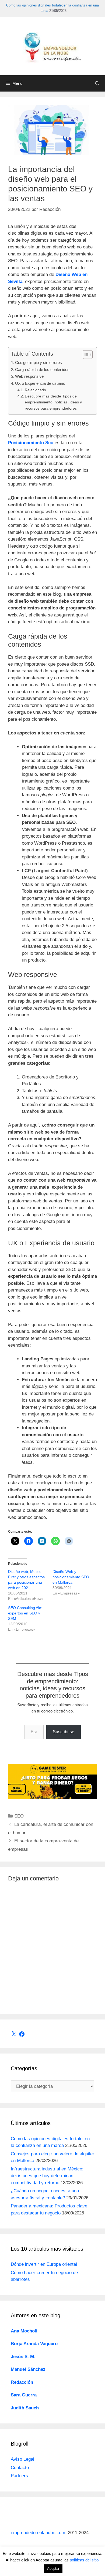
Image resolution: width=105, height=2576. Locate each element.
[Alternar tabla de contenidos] (85, 355)
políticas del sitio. (85, 2560)
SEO (19, 1816)
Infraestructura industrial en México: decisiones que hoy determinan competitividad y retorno (47, 2176)
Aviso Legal (22, 2459)
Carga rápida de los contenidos (42, 370)
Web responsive (29, 376)
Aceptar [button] (53, 2569)
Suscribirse (64, 1732)
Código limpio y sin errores (38, 363)
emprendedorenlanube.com (38, 2533)
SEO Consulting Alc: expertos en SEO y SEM (25, 1613)
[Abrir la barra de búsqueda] (97, 83)
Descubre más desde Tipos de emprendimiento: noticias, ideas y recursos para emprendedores (53, 402)
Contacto (20, 2468)
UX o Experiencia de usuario (40, 383)
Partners (19, 2476)
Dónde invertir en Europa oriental (44, 2264)
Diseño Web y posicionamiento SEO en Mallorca (71, 1577)
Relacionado (35, 390)
